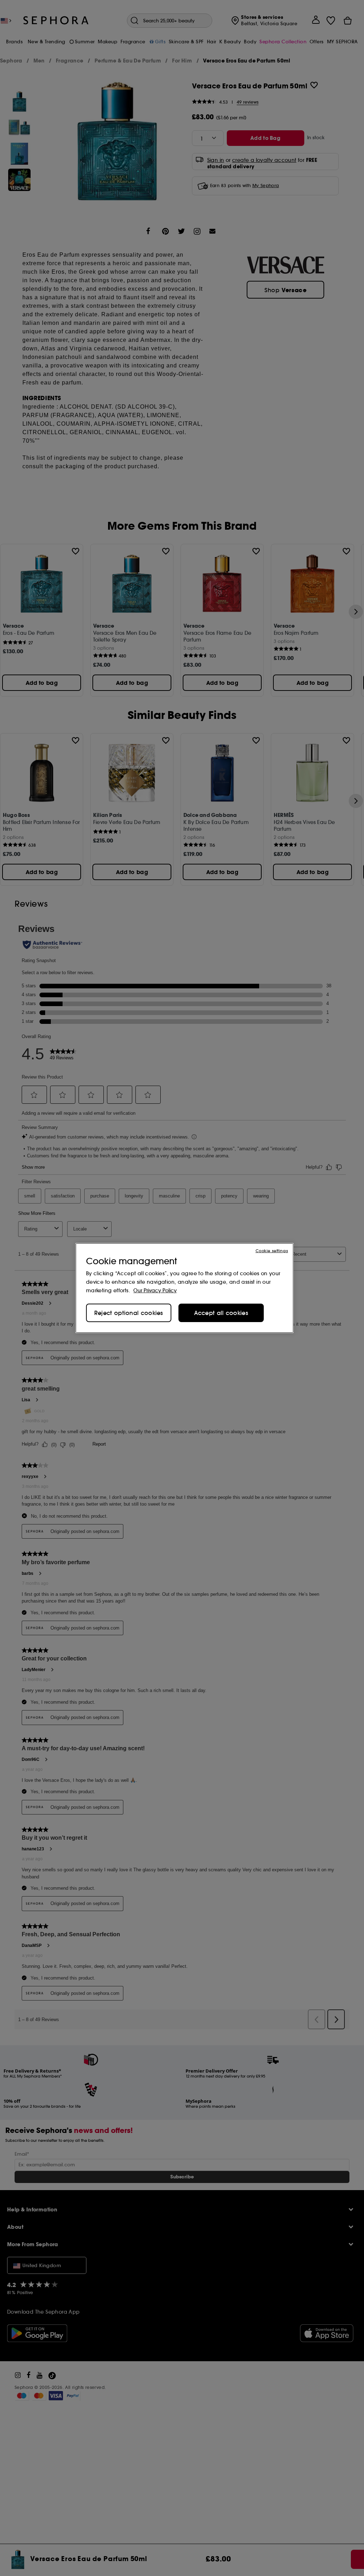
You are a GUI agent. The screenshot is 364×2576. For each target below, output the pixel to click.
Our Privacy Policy (155, 1290)
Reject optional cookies (129, 1313)
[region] (184, 1288)
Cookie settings (272, 1251)
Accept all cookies (221, 1313)
